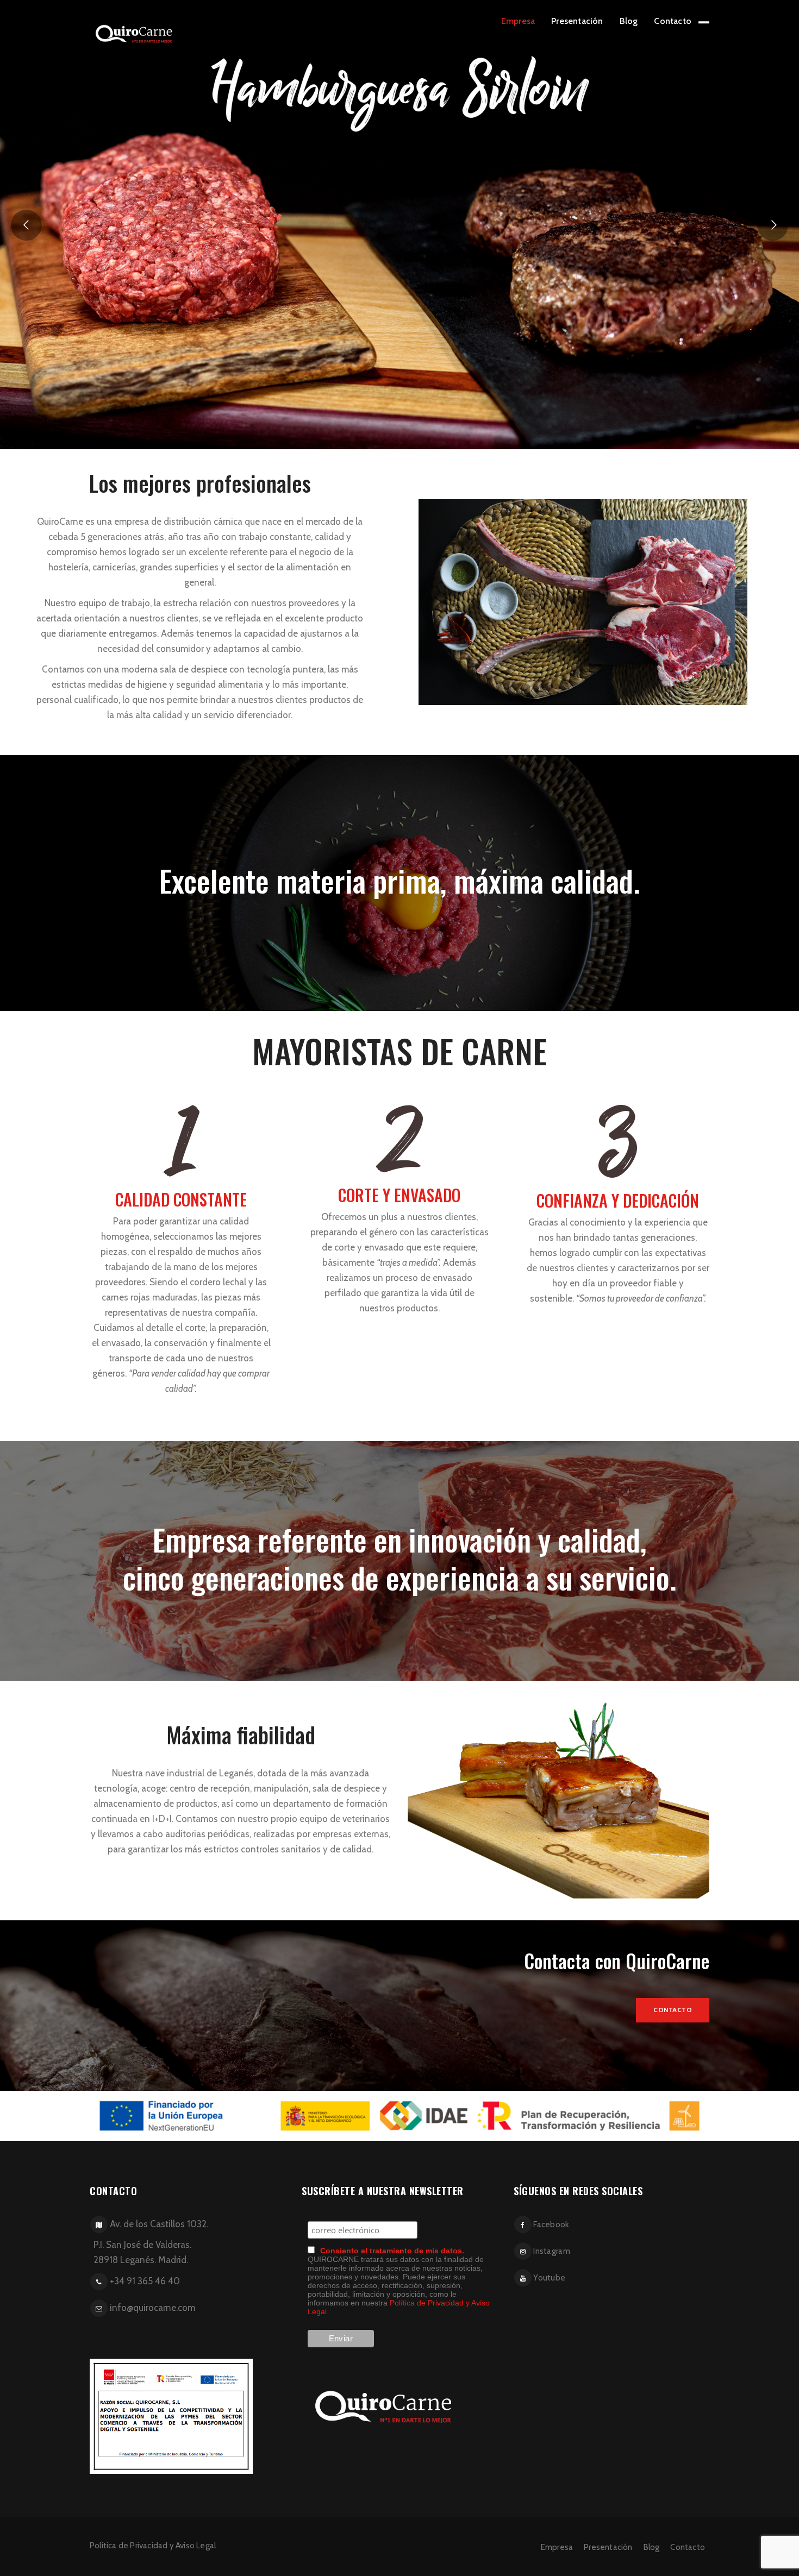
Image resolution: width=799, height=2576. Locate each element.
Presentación (577, 21)
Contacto (673, 21)
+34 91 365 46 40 (145, 2281)
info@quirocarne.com (152, 2308)
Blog (629, 21)
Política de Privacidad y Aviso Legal (153, 2546)
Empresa (518, 21)
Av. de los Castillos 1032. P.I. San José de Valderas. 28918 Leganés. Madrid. (148, 2242)
